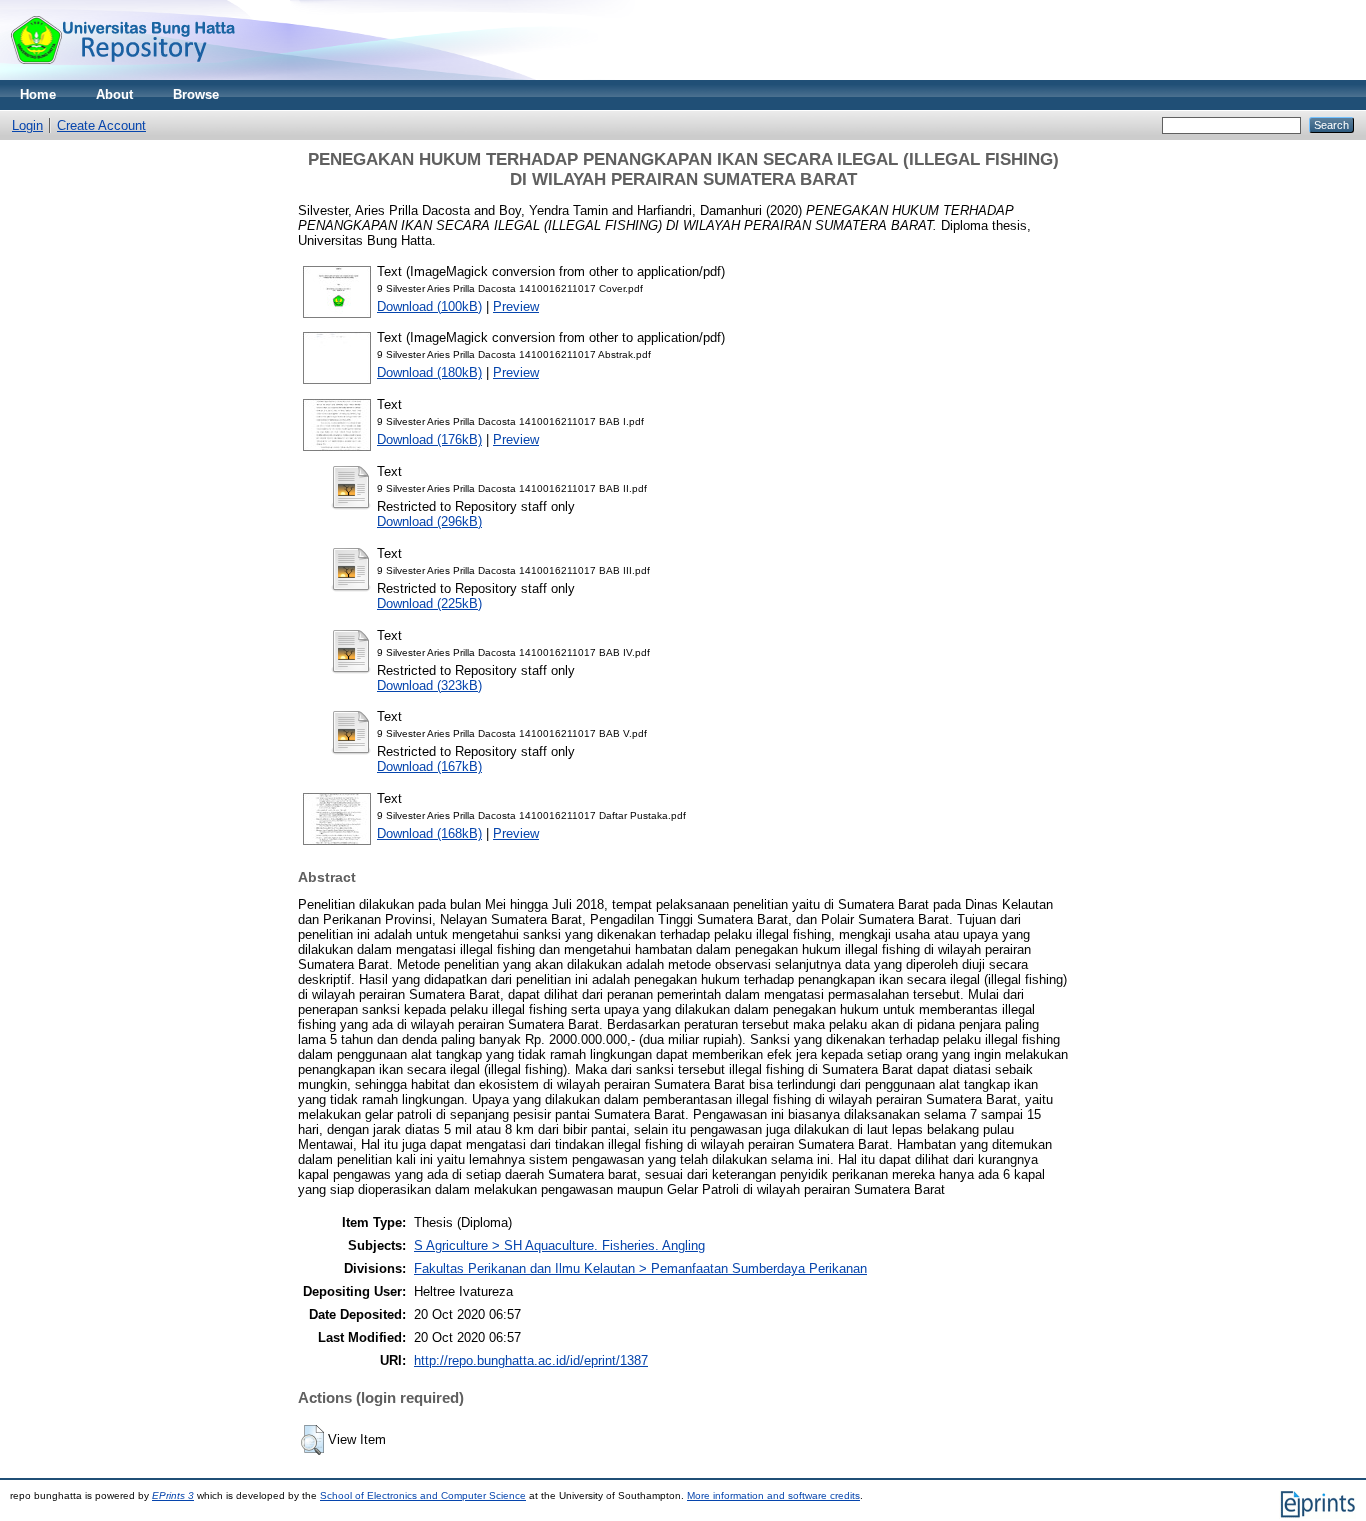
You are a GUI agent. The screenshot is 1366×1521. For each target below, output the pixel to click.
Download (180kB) (429, 372)
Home (38, 94)
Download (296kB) (429, 521)
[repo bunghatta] (122, 75)
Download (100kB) (429, 306)
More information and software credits (773, 1495)
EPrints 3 (173, 1495)
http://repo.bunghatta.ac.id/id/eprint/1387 (531, 1360)
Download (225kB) (429, 603)
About (114, 94)
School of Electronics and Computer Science (423, 1495)
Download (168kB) (429, 833)
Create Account (101, 125)
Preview (516, 306)
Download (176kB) (429, 439)
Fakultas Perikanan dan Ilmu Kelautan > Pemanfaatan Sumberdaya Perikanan (640, 1268)
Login (27, 125)
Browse (196, 94)
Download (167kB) (429, 766)
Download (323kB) (429, 685)
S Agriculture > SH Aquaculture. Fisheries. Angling (559, 1245)
